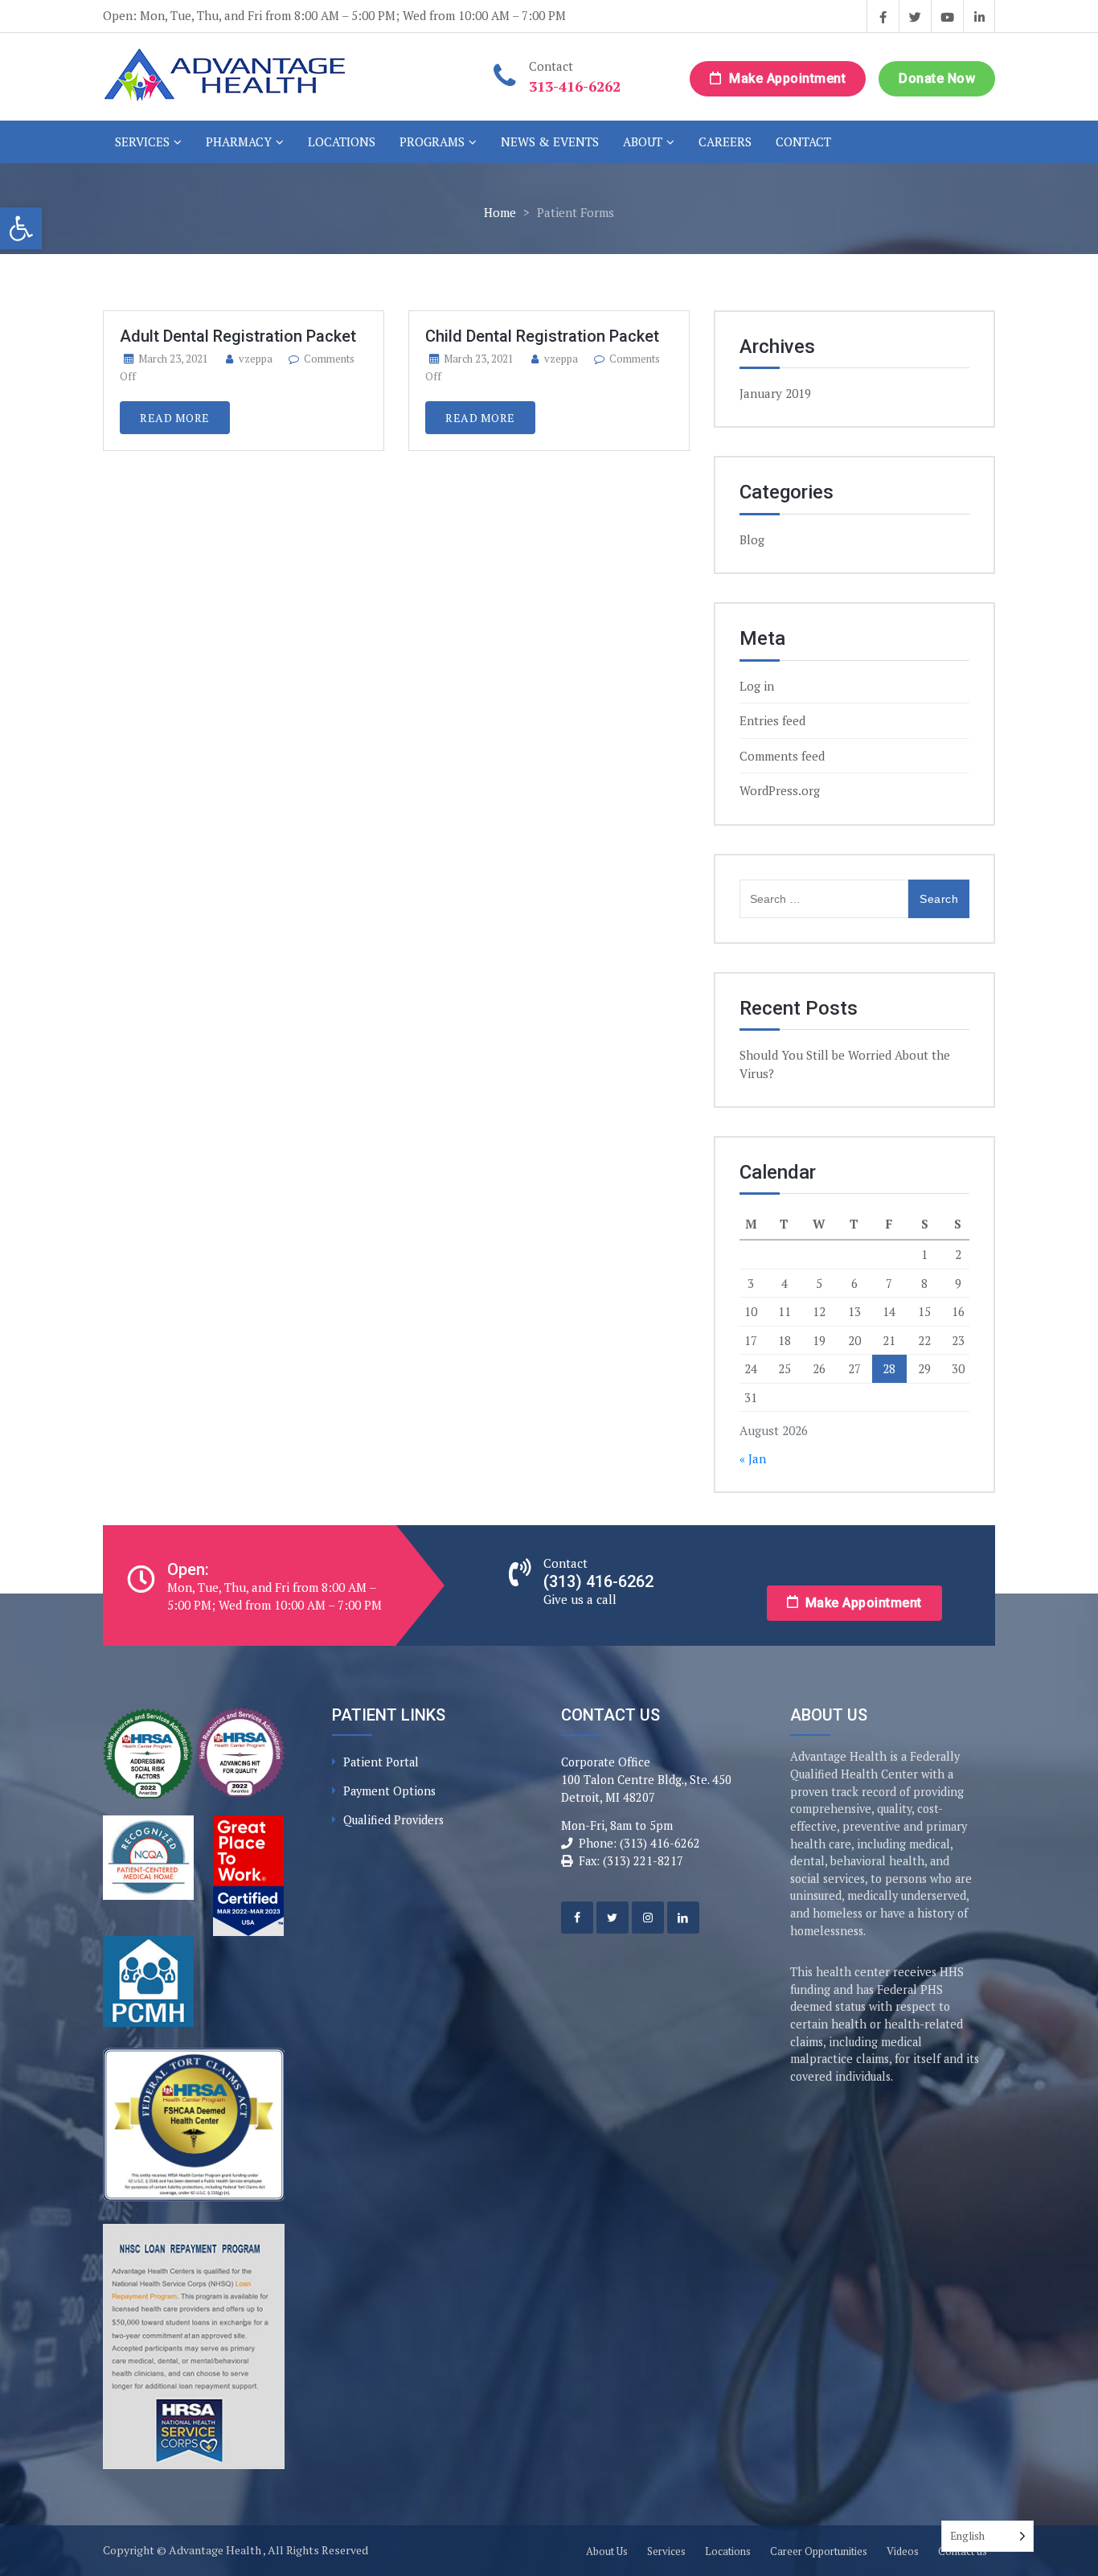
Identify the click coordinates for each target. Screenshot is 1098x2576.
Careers (725, 142)
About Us (607, 2551)
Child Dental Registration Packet (542, 336)
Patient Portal (381, 1762)
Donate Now (937, 78)
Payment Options (389, 1791)
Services (142, 142)
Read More (175, 418)
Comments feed (782, 756)
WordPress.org (780, 790)
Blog (752, 539)
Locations (342, 142)
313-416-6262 (575, 86)
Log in (757, 686)
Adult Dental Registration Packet (238, 336)
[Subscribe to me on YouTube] (947, 16)
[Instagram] (648, 1918)
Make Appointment (786, 78)
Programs (432, 142)
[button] (21, 228)
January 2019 (775, 393)
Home (500, 212)
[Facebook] (577, 1918)
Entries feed (772, 720)
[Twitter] (613, 1918)
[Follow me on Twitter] (915, 16)
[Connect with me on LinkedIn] (979, 16)
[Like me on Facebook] (883, 16)
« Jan (753, 1458)
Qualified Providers (393, 1820)
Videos (903, 2551)
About (643, 142)
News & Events (550, 142)
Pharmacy (239, 142)
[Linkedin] (683, 1918)
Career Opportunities (819, 2551)
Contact (803, 142)
